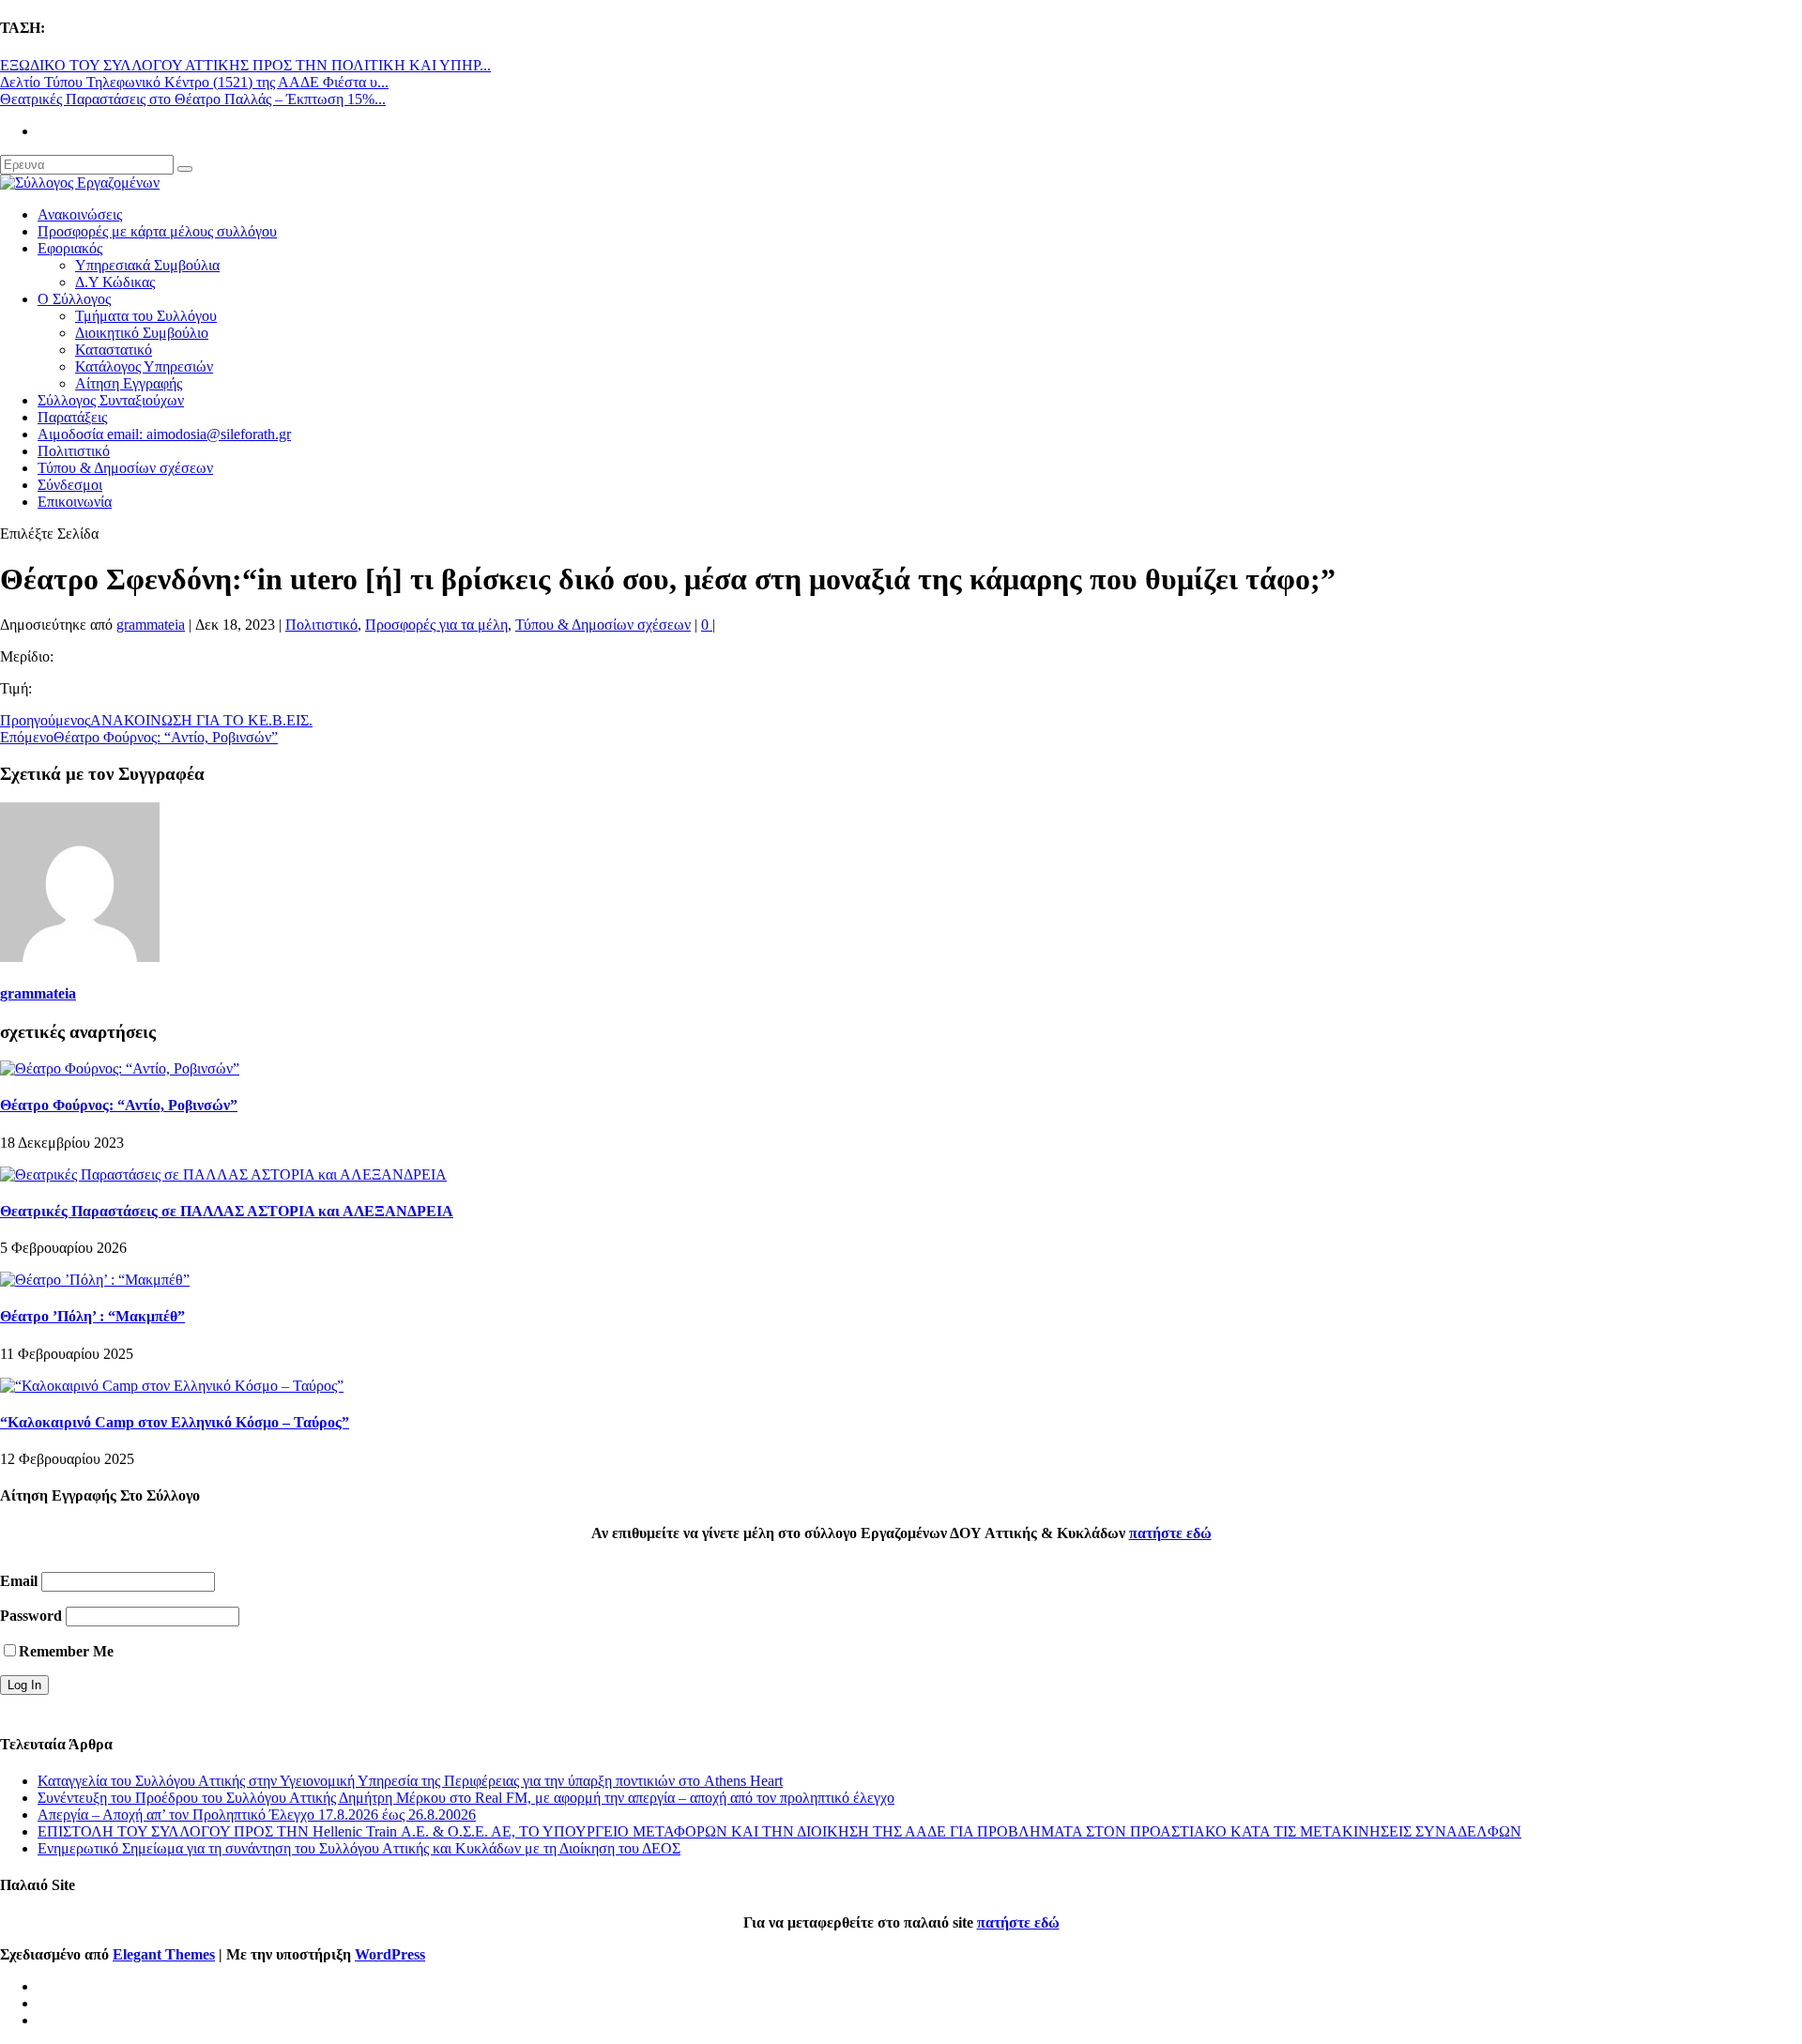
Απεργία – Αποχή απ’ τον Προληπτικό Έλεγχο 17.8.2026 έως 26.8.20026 (257, 1815)
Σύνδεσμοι (70, 485)
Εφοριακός (70, 248)
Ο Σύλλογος (74, 299)
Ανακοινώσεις (80, 214)
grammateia (151, 625)
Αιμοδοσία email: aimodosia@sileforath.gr (164, 434)
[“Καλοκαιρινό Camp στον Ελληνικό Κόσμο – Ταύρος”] (172, 1386)
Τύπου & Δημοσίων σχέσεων (125, 468)
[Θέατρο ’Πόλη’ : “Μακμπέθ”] (95, 1280)
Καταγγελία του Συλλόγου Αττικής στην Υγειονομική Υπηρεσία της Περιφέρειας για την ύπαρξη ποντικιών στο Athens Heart (410, 1781)
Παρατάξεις (72, 417)
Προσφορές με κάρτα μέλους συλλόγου (157, 231)
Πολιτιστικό (74, 451)
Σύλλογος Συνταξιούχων (111, 400)
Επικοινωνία (75, 502)
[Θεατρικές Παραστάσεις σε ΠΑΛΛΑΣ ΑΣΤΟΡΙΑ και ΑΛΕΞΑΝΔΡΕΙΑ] (223, 1175)
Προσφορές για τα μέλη (436, 625)
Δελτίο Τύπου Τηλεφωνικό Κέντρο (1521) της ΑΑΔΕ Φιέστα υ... (194, 82)
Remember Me (66, 1651)
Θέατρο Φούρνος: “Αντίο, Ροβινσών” (119, 1105)
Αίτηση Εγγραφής (129, 383)
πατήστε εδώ (1170, 1533)
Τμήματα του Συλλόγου (146, 316)
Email (19, 1581)
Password (31, 1616)
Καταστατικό (114, 350)
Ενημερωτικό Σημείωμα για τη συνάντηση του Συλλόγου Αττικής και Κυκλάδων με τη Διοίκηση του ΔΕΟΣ (359, 1848)
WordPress (390, 1954)
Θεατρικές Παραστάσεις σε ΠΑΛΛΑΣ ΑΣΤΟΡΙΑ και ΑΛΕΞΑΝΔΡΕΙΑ (227, 1211)
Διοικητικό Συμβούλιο (142, 333)
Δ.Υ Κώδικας (115, 282)
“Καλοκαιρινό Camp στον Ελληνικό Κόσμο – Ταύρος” (175, 1422)
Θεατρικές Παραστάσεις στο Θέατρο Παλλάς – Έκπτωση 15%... (193, 99)
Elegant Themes (164, 1954)
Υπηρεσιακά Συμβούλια (147, 265)
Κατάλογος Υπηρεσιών (144, 366)
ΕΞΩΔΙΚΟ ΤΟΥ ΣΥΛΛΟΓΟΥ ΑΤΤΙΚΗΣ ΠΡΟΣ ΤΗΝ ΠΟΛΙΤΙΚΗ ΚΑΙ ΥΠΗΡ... (245, 65)
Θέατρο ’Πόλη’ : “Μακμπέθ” (92, 1316)
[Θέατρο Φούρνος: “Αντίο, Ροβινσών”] (120, 1068)
